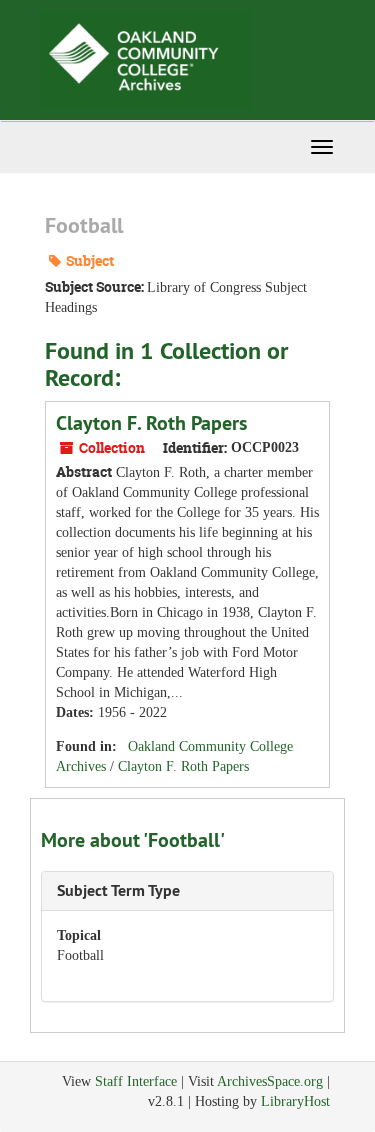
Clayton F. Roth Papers (151, 423)
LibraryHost (295, 1101)
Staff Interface (136, 1081)
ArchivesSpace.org (270, 1081)
